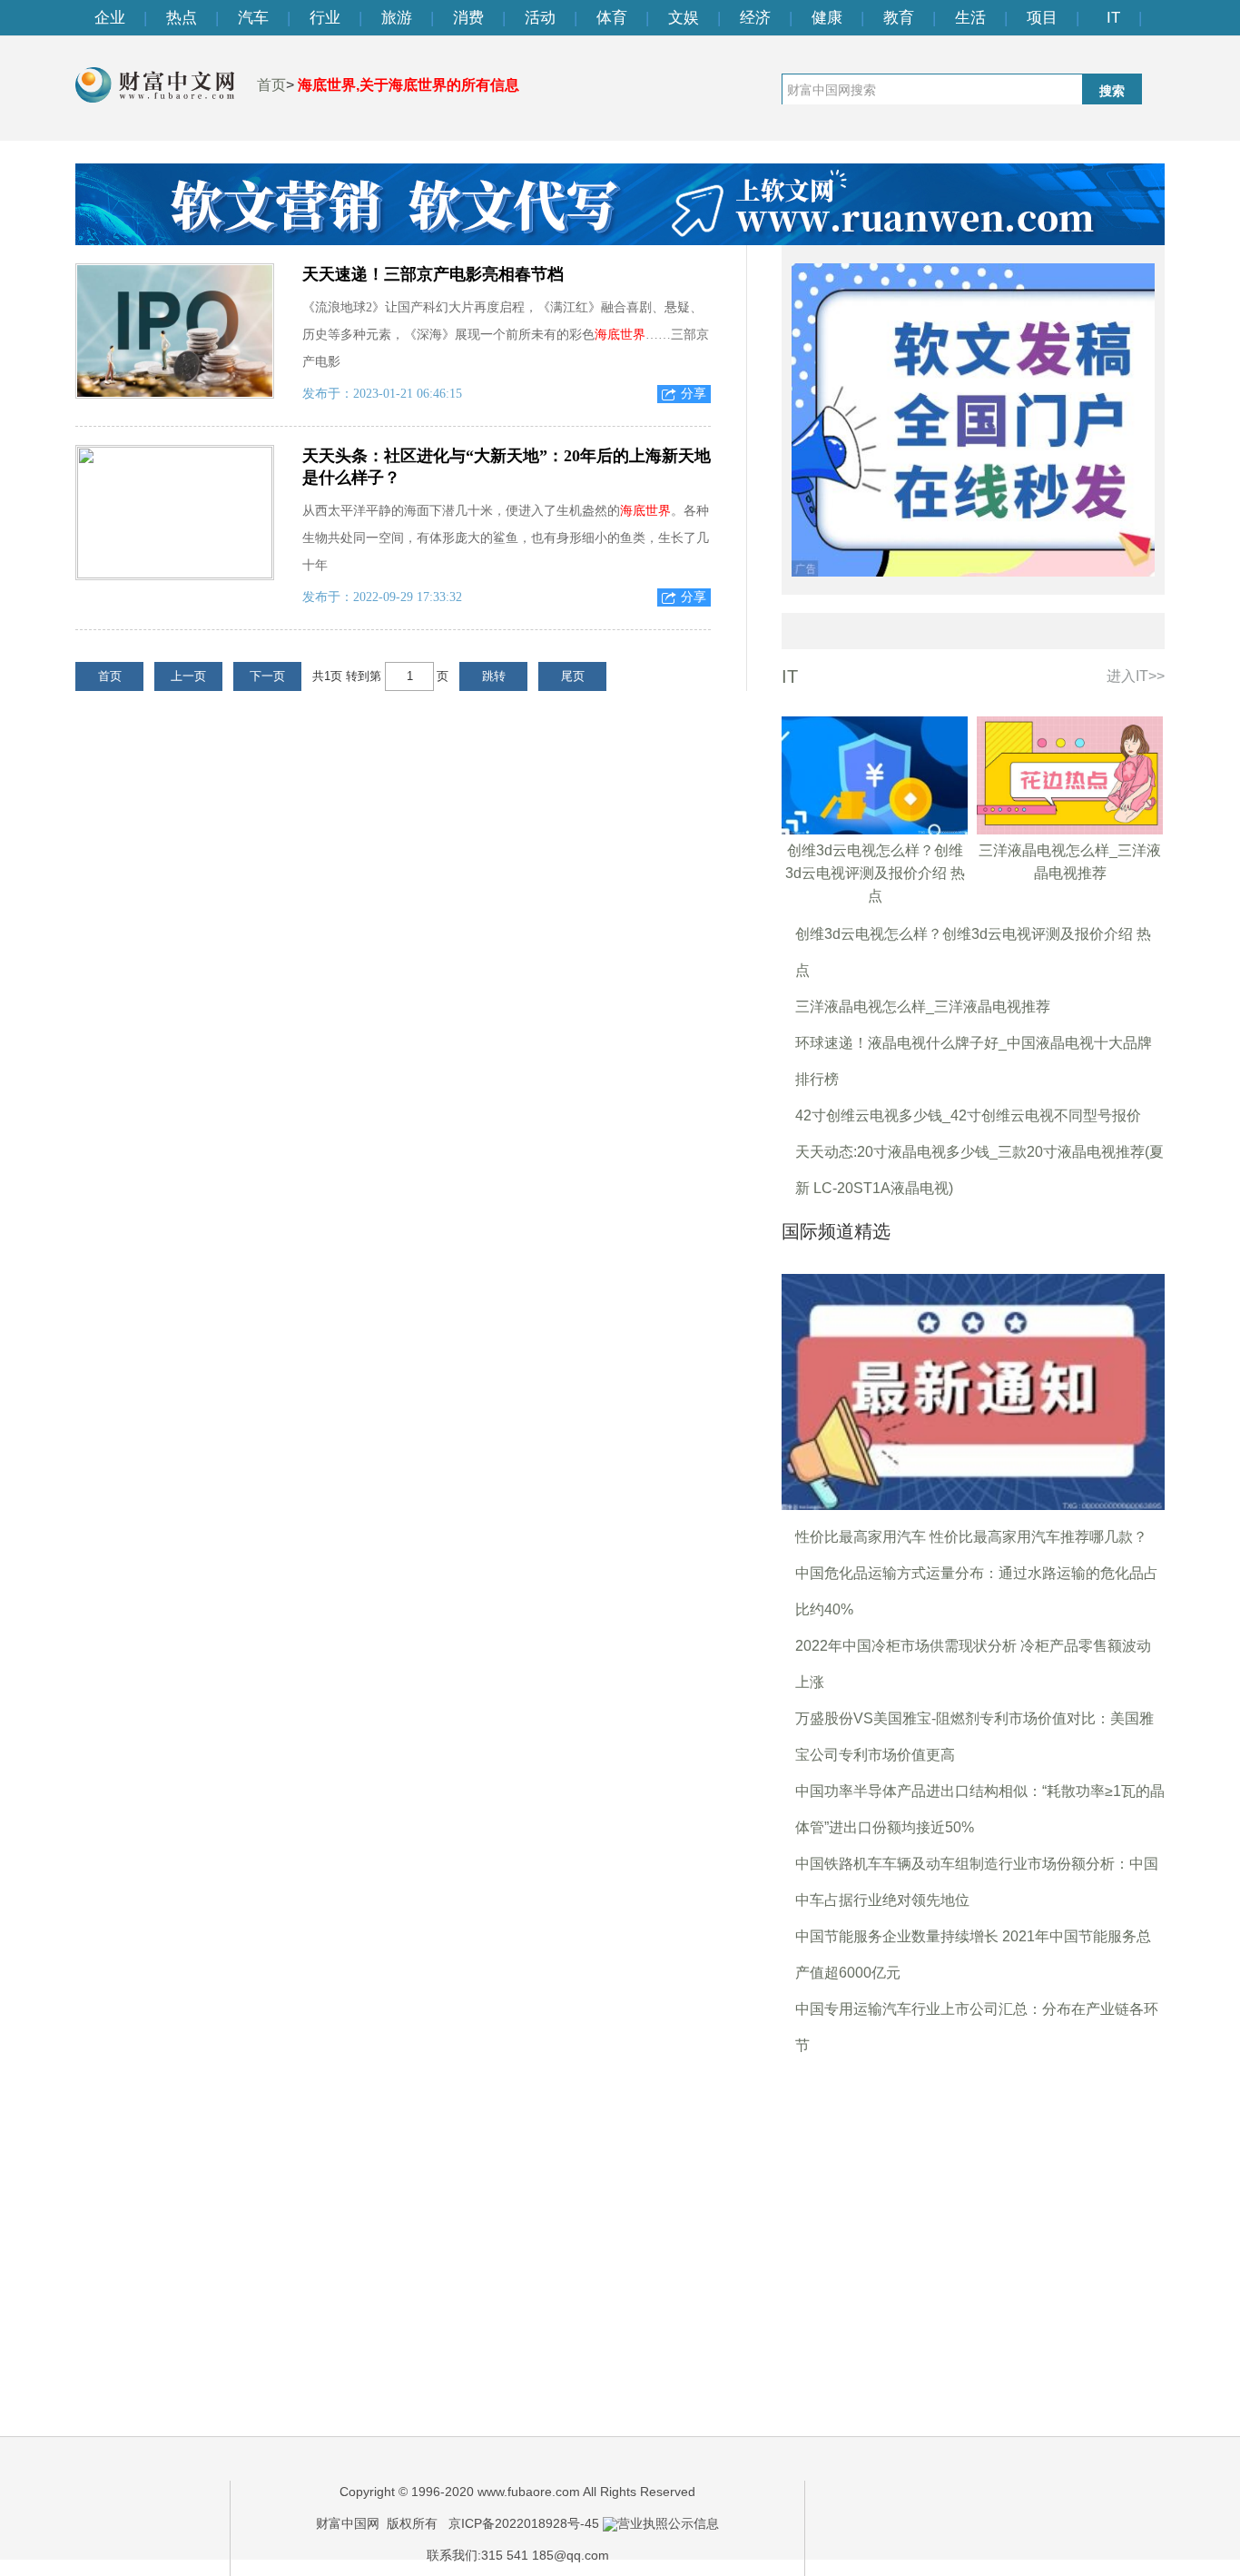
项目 (1042, 18)
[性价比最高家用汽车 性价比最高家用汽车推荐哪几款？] (973, 1391)
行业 (325, 18)
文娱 (684, 18)
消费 (468, 18)
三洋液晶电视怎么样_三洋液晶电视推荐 (923, 1007)
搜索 (1112, 91)
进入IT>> (1136, 676)
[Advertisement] (973, 2227)
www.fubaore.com (529, 2492)
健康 (827, 18)
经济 (755, 18)
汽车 (253, 18)
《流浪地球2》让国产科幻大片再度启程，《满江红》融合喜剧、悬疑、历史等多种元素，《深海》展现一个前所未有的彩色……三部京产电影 (506, 335)
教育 (899, 18)
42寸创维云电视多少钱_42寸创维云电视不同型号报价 (968, 1115)
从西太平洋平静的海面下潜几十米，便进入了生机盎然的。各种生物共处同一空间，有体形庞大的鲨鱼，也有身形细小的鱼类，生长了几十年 (506, 538)
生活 (970, 18)
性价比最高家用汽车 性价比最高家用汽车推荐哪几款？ (971, 1537)
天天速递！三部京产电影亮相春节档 (433, 274)
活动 (540, 18)
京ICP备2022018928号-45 (524, 2523)
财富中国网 (348, 2523)
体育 (612, 18)
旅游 (397, 18)
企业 (110, 18)
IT (1113, 18)
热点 (182, 18)
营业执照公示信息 (668, 2523)
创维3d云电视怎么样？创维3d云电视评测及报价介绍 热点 (875, 873)
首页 (271, 85)
